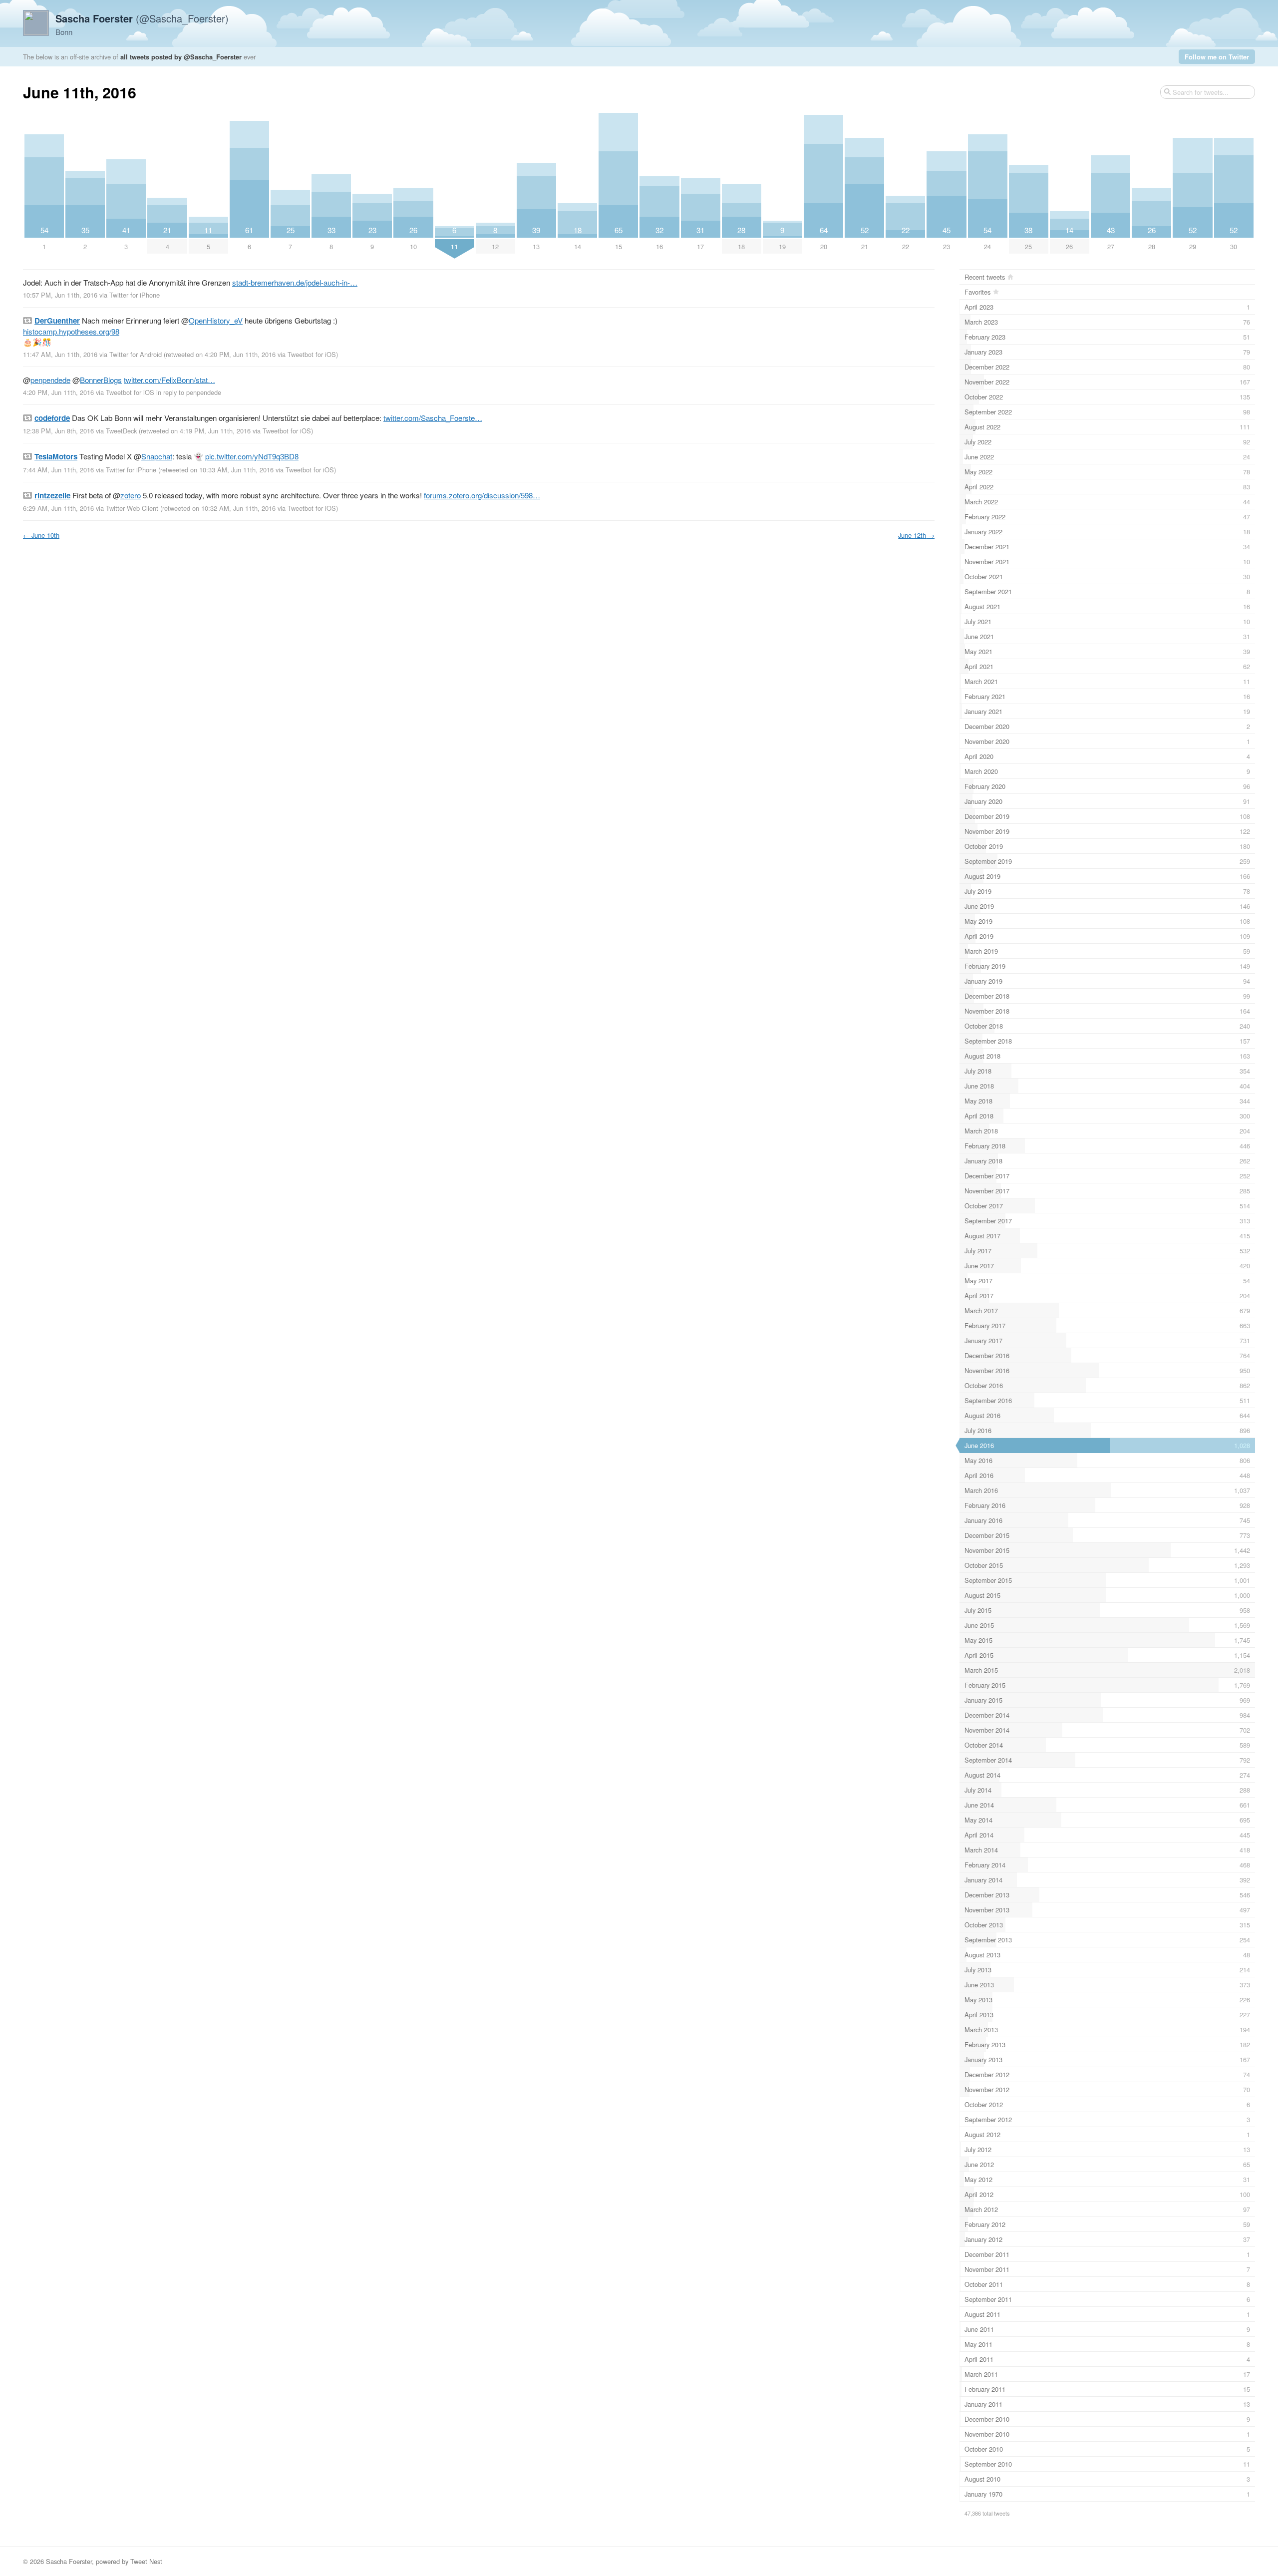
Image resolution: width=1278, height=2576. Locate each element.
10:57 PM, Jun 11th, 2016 (60, 295)
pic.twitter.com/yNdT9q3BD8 (252, 456)
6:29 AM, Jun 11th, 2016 (58, 508)
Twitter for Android (136, 354)
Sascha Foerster (69, 2561)
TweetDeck (121, 431)
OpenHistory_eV (216, 320)
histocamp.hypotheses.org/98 (71, 331)
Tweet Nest (146, 2561)
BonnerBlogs (101, 380)
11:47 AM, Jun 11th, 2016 (60, 354)
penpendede (50, 380)
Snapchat (157, 456)
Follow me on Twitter (1217, 57)
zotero (131, 495)
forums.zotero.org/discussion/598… (482, 495)
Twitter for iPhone (135, 295)
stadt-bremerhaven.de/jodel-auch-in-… (295, 282)
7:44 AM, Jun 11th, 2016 (58, 470)
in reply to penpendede (189, 392)
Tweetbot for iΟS (312, 354)
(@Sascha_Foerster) (142, 18)
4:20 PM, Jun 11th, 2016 (58, 392)
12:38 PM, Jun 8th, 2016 (58, 431)
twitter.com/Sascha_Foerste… (433, 418)
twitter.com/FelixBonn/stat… (169, 380)
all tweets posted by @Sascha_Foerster (181, 57)
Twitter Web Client (132, 508)
